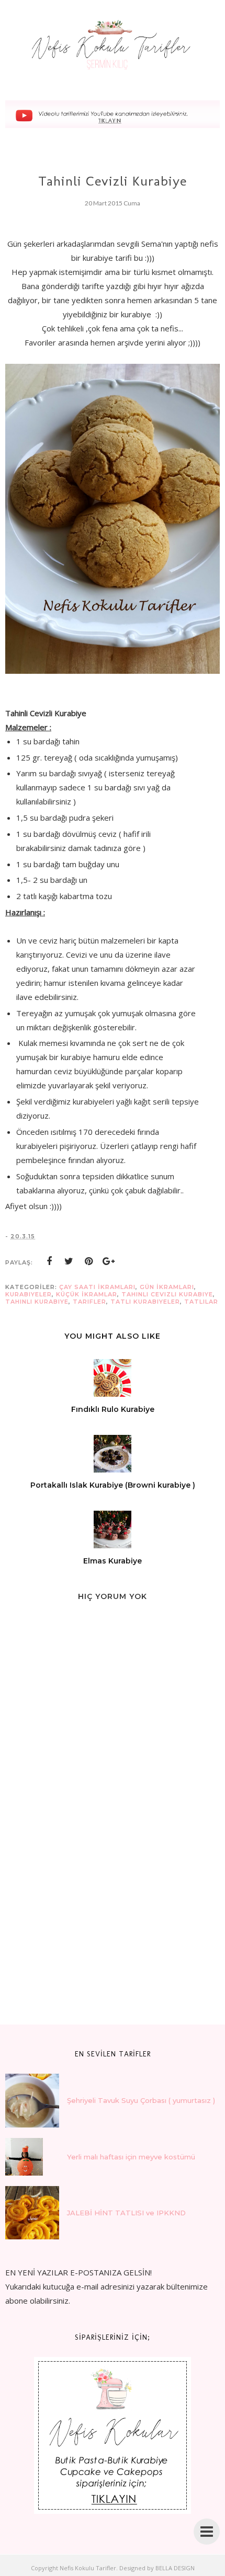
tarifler (89, 1302)
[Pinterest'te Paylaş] (89, 1261)
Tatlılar (201, 1302)
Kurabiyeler (29, 1294)
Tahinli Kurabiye (37, 1302)
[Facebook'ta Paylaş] (49, 1261)
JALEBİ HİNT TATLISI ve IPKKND (126, 2213)
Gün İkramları (167, 1287)
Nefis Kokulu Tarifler (88, 2568)
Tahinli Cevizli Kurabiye (167, 1294)
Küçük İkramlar (87, 1294)
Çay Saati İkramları (97, 1287)
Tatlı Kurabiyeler (145, 1302)
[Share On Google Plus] (109, 1261)
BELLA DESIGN (175, 2568)
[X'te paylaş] (69, 1261)
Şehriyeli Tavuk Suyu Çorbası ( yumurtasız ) (141, 2100)
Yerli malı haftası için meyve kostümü (131, 2157)
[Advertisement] (84, 1935)
